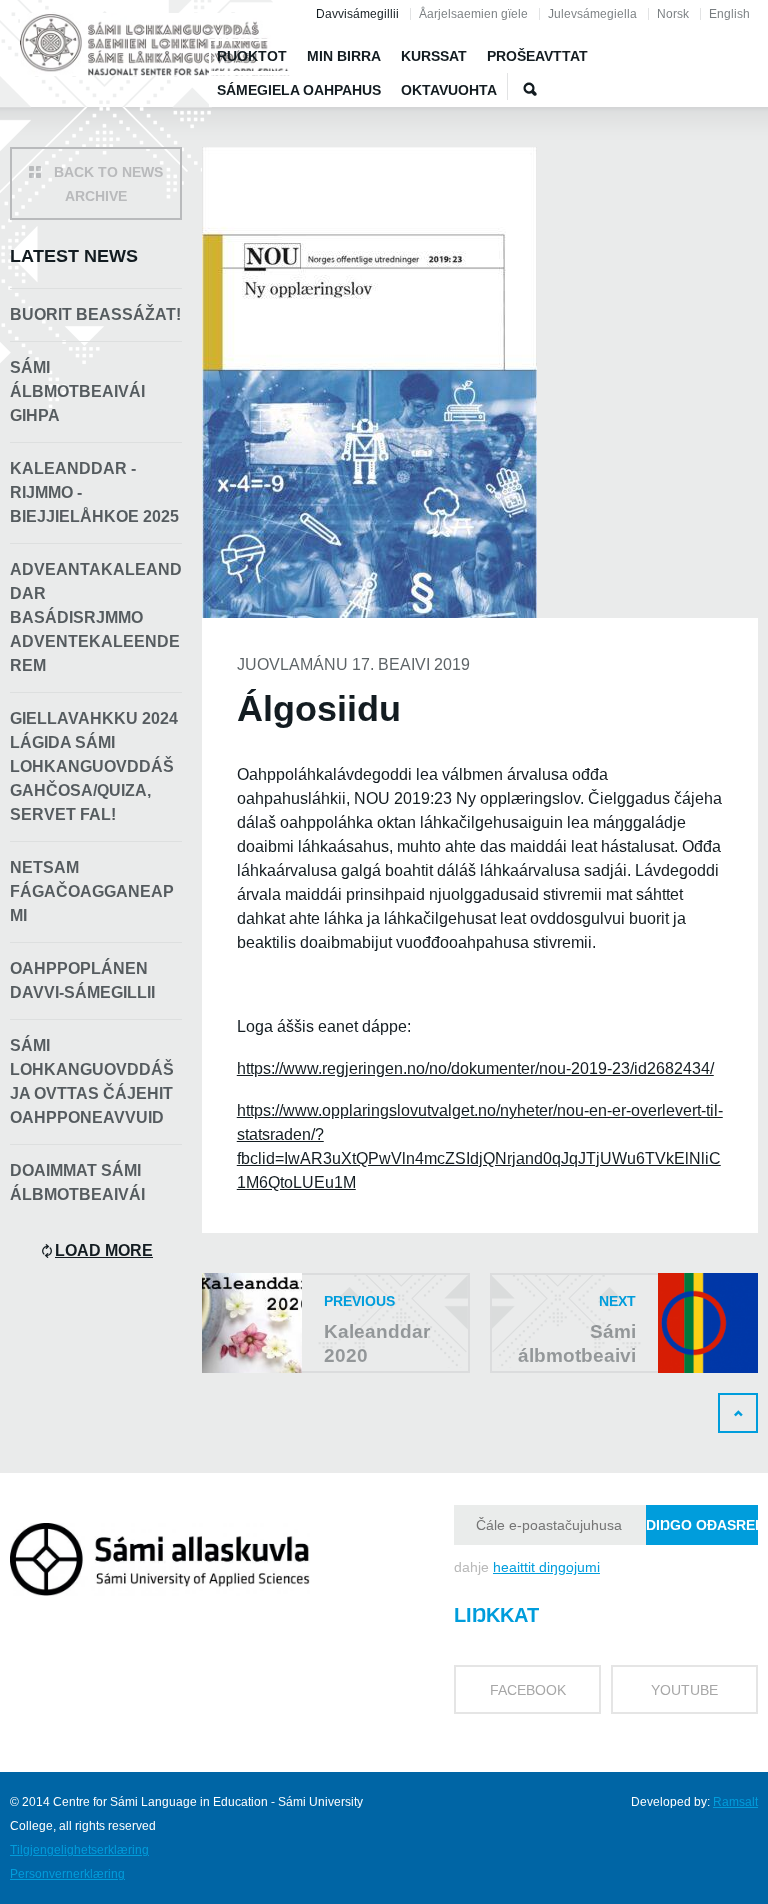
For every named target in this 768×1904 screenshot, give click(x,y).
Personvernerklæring (67, 1874)
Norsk (673, 14)
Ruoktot (252, 56)
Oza (530, 89)
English (729, 14)
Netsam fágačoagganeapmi (92, 891)
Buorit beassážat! (95, 314)
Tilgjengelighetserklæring (79, 1850)
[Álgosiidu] (155, 48)
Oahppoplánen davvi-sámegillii (82, 980)
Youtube (684, 1690)
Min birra (344, 56)
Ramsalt (735, 1802)
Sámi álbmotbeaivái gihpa (77, 391)
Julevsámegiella (592, 14)
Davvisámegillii (357, 14)
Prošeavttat (537, 56)
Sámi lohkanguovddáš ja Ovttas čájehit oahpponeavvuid (92, 1081)
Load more (104, 1250)
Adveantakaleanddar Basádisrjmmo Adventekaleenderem (96, 617)
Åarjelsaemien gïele (473, 14)
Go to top (738, 1413)
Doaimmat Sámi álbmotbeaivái (77, 1182)
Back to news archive (108, 184)
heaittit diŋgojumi (546, 1567)
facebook (528, 1690)
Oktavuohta (449, 90)
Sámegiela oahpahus (299, 90)
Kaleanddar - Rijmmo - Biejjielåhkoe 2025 (94, 492)
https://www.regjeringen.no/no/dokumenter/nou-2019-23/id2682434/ (475, 1068)
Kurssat (434, 56)
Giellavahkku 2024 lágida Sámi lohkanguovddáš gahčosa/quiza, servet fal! (94, 766)
